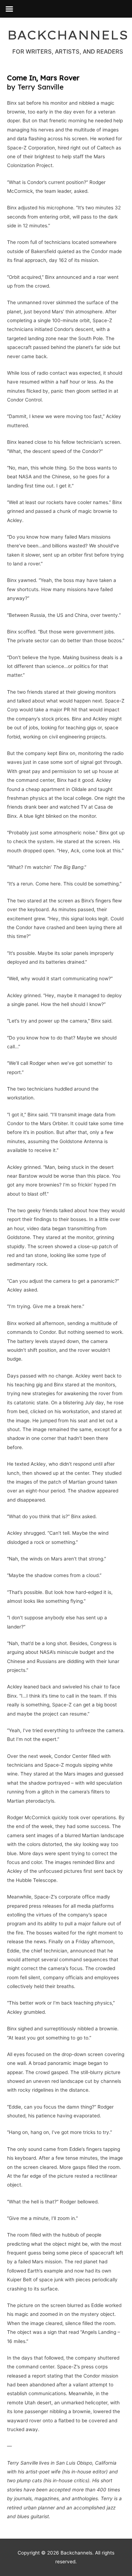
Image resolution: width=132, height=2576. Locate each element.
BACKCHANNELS (68, 35)
